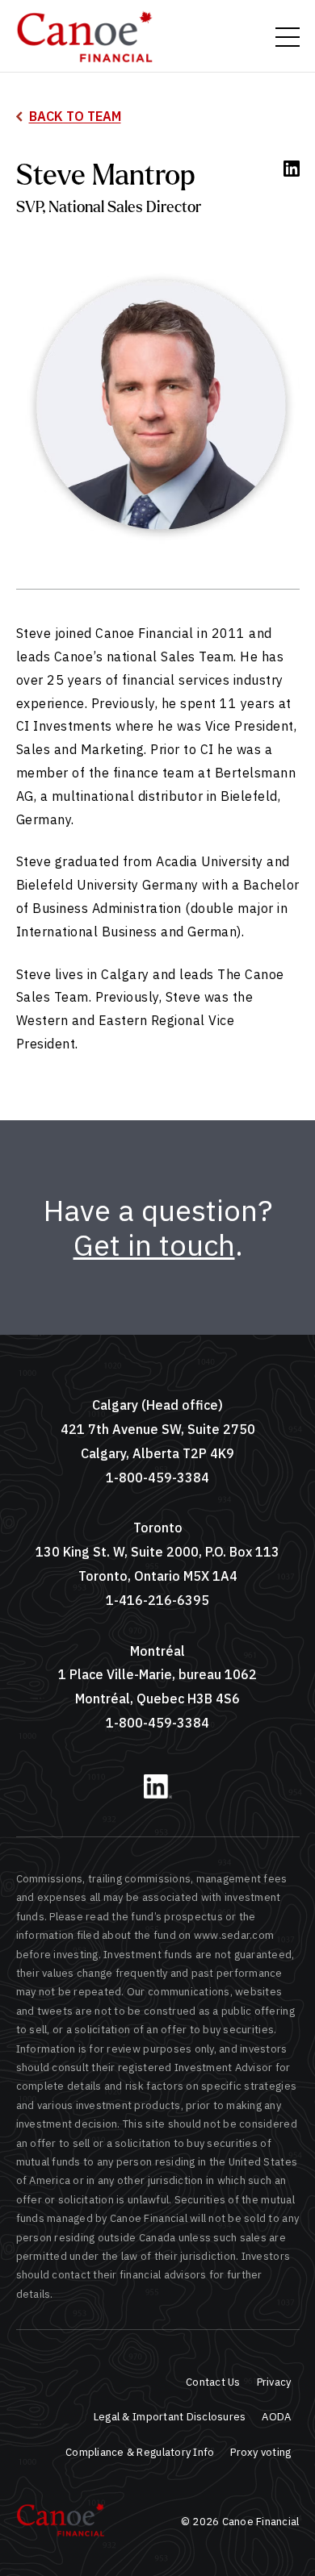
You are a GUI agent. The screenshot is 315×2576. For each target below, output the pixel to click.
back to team (75, 116)
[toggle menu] (288, 37)
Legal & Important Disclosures (170, 2417)
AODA (276, 2417)
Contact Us (213, 2382)
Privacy (274, 2382)
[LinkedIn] (158, 1795)
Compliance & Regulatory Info (140, 2452)
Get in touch (154, 1245)
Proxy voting (260, 2452)
